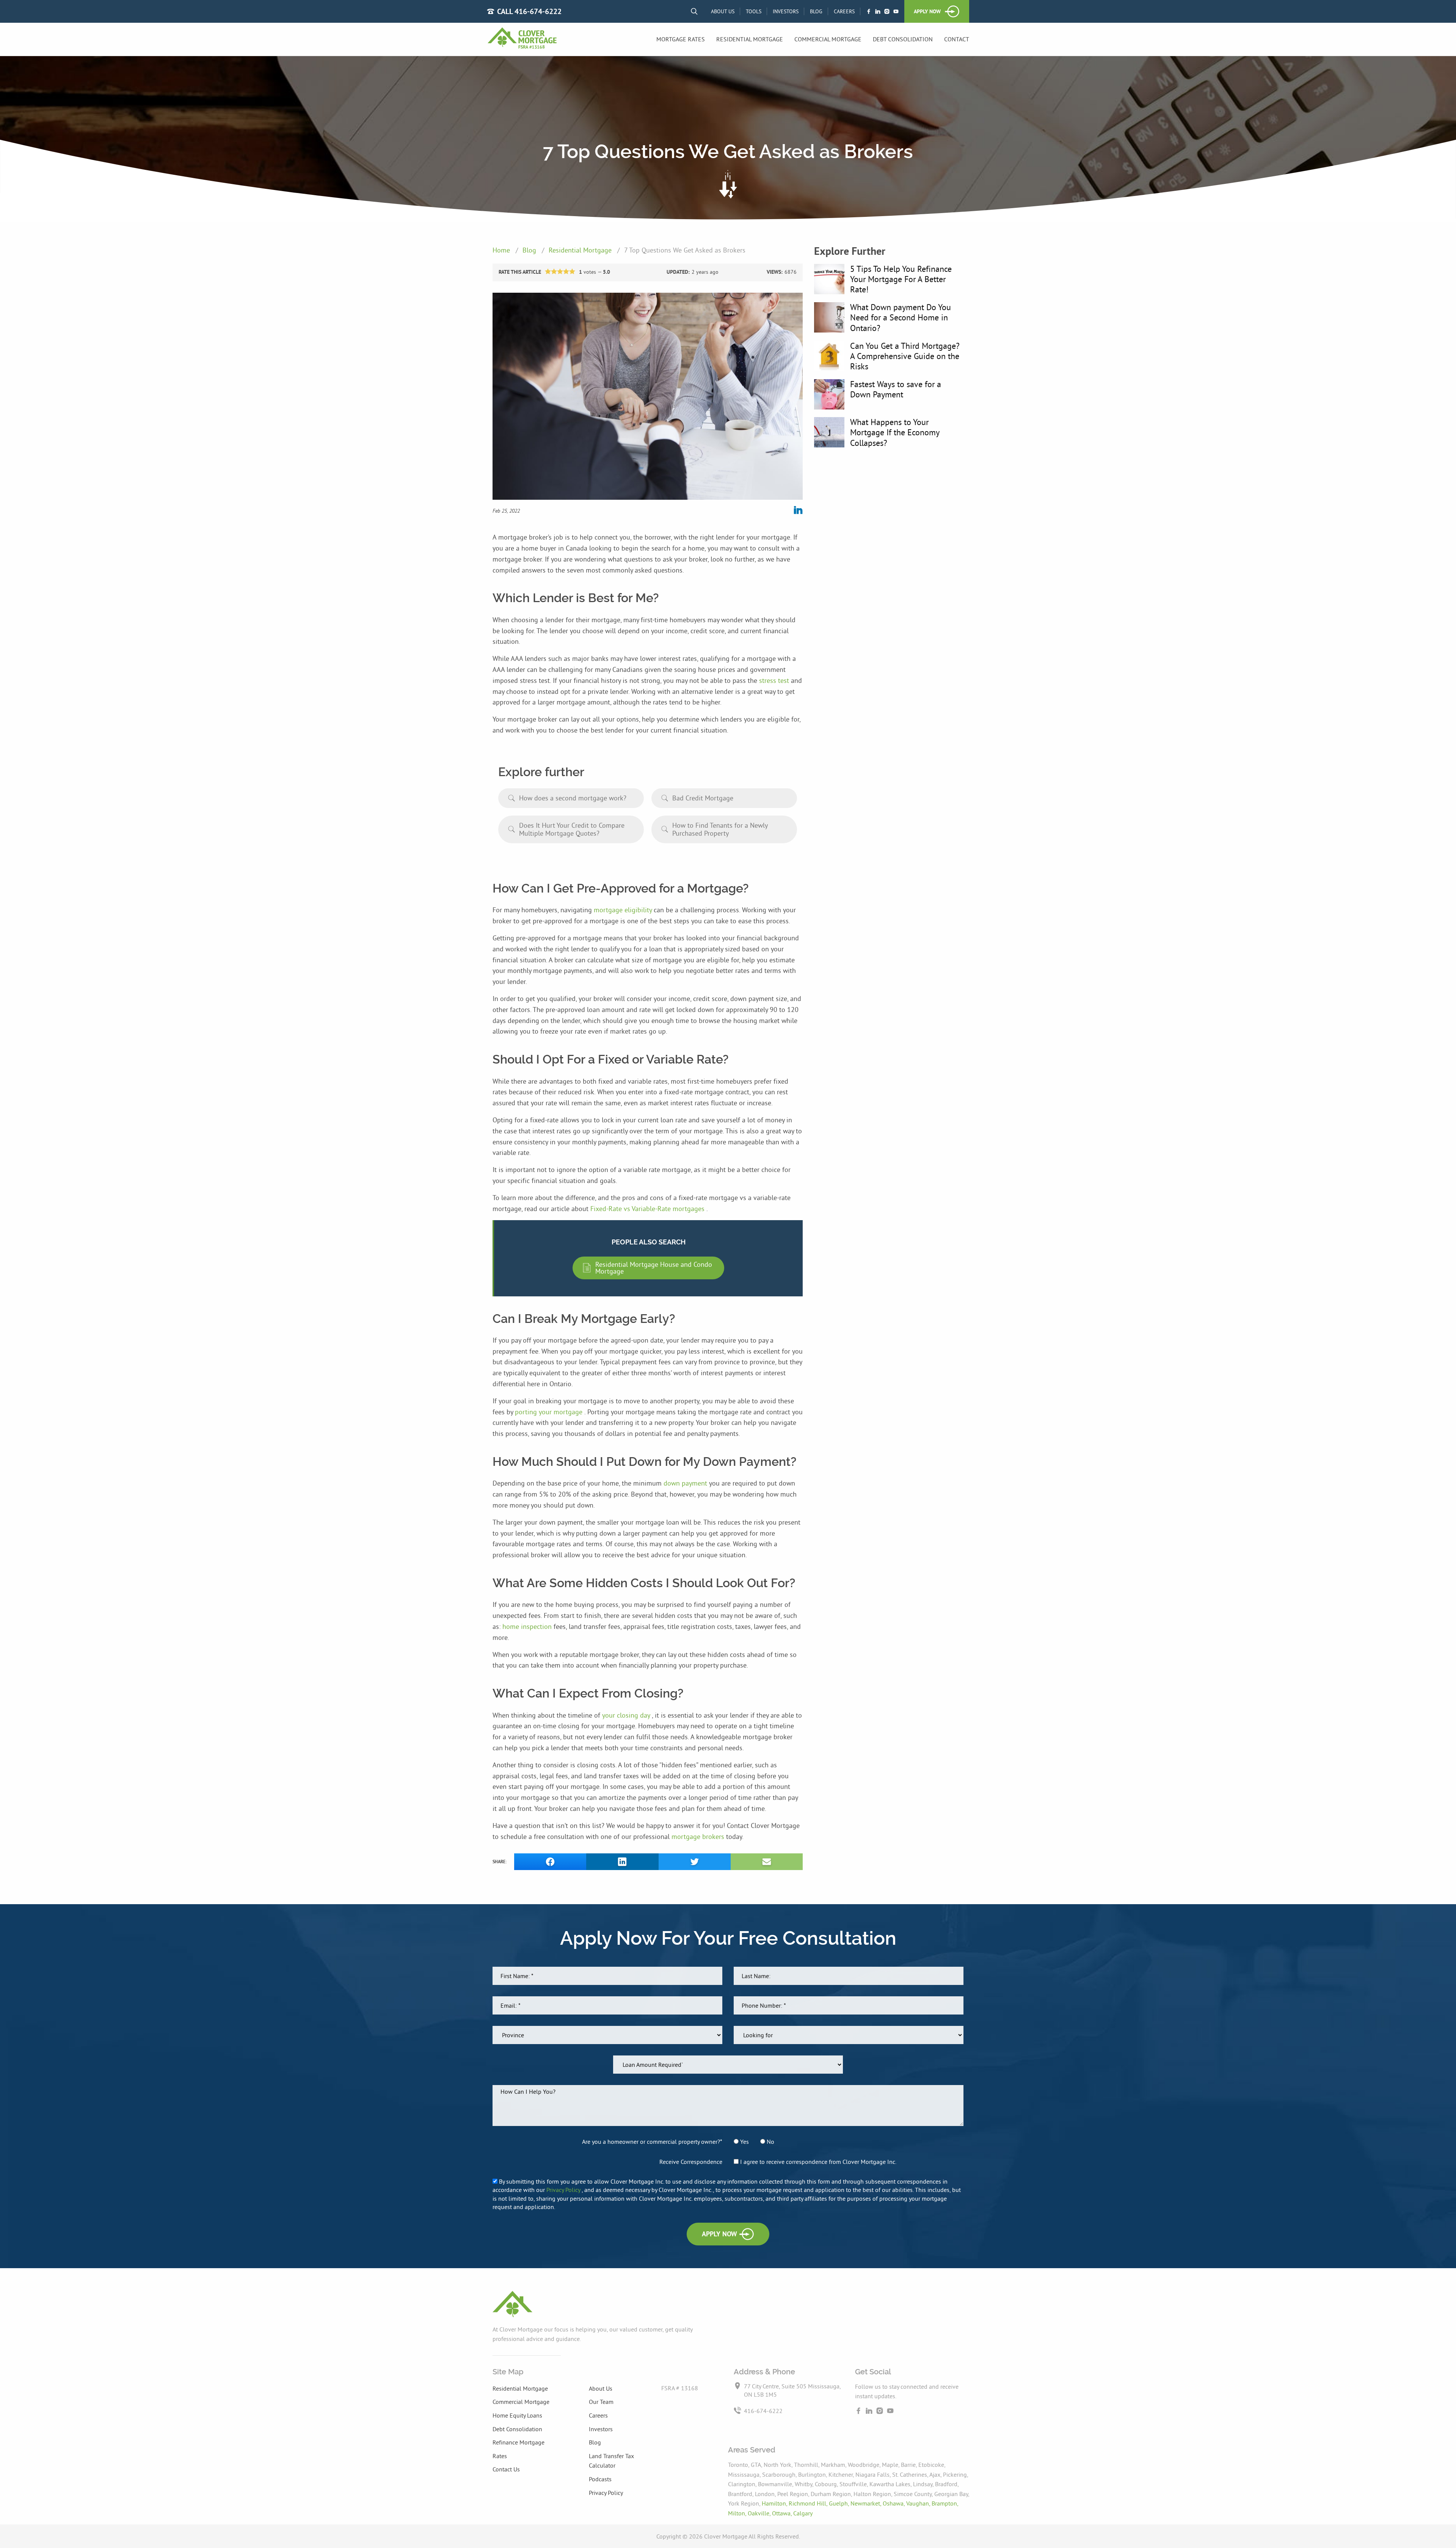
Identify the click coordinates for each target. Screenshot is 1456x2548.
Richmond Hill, (809, 2503)
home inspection (528, 1626)
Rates (500, 2456)
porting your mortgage (550, 1412)
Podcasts (600, 2479)
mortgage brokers (699, 1836)
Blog (816, 11)
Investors (786, 11)
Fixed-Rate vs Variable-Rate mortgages (648, 1209)
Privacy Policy (564, 2190)
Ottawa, (783, 2513)
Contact (957, 39)
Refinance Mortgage (519, 2442)
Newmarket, (867, 2503)
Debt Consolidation (903, 39)
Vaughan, (919, 2503)
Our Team (601, 2402)
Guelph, (840, 2503)
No (770, 2142)
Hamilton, (775, 2503)
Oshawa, (894, 2503)
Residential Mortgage (750, 39)
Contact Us (506, 2469)
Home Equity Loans (517, 2415)
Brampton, (945, 2503)
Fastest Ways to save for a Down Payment (896, 389)
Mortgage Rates (681, 39)
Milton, (738, 2513)
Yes (744, 2142)
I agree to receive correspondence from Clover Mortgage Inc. (817, 2162)
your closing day (627, 1715)
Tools (754, 11)
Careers (844, 11)
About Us (723, 11)
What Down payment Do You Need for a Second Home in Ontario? (901, 317)
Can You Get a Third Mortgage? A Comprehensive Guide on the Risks (905, 356)
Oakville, (760, 2513)
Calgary (803, 2513)
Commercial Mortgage (828, 39)
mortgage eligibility (624, 910)
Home (502, 250)
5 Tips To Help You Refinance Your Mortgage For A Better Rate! (901, 279)
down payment (686, 1483)
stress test (775, 680)
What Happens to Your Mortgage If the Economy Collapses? (895, 432)
